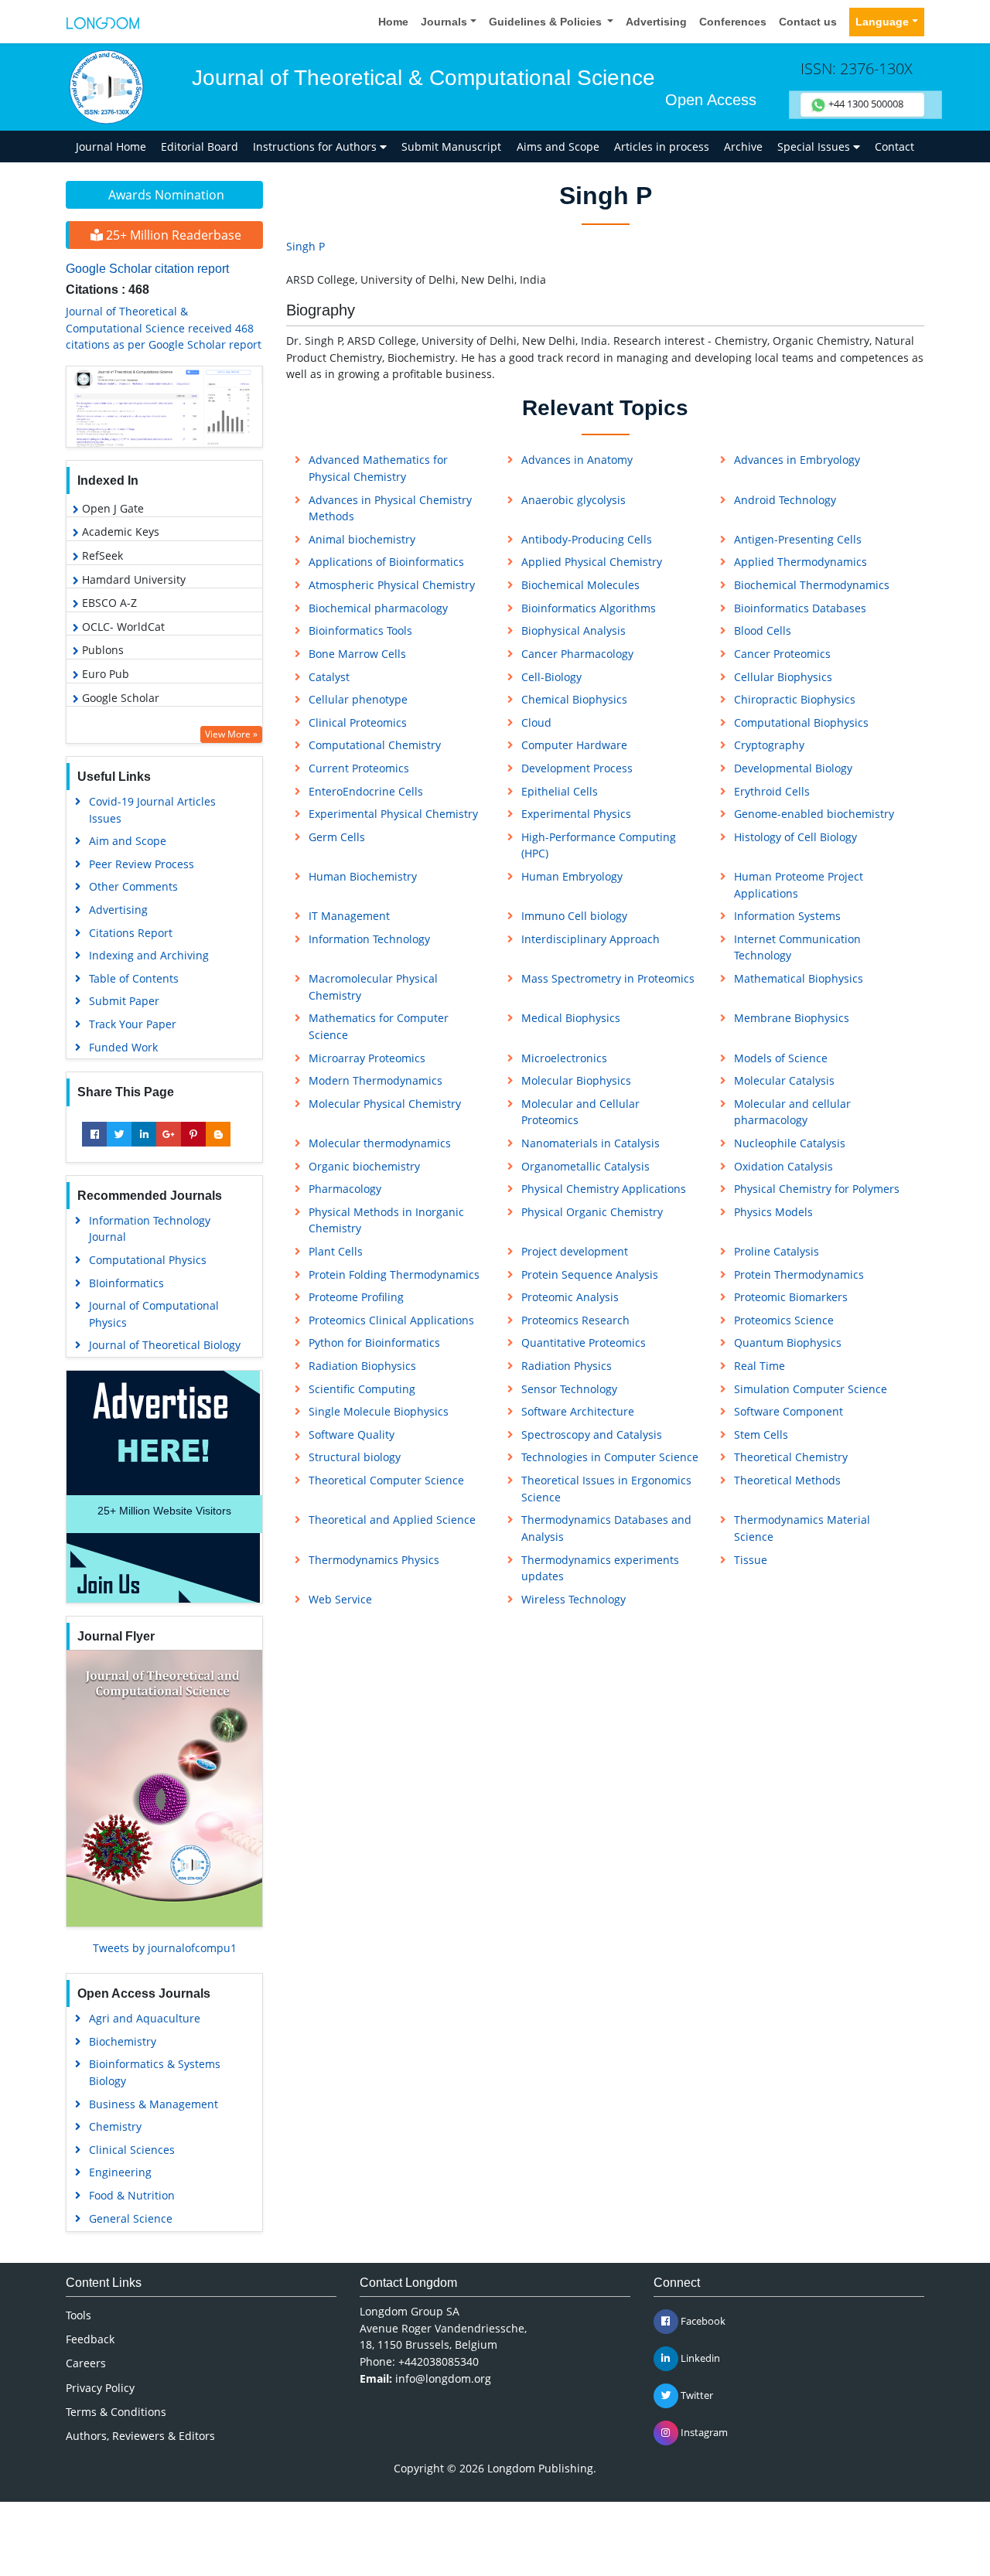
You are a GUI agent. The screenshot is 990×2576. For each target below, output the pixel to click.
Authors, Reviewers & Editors (140, 2436)
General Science (131, 2218)
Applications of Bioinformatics (386, 562)
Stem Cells (761, 1435)
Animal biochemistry (362, 539)
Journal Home (111, 147)
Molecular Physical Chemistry (385, 1104)
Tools (79, 2315)
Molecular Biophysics (576, 1080)
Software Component (789, 1411)
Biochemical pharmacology (378, 608)
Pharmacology (345, 1189)
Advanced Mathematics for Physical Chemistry (378, 468)
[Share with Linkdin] (144, 1134)
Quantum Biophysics (788, 1343)
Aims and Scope (558, 147)
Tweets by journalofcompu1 (165, 1948)
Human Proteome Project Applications (799, 885)
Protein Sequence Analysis (590, 1274)
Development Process (577, 768)
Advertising (656, 22)
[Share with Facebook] (94, 1134)
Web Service (340, 1599)
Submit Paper (124, 1001)
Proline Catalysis (777, 1251)
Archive (743, 147)
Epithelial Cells (560, 791)
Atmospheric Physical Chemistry (392, 585)
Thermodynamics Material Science (802, 1528)
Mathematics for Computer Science (379, 1026)
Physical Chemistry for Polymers (817, 1189)
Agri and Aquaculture (145, 2018)
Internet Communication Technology (797, 947)
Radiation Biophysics (362, 1366)
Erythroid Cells (772, 791)
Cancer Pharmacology (577, 654)
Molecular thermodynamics (380, 1143)
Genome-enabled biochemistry (814, 814)
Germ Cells (337, 837)
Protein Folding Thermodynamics (394, 1274)
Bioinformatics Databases (800, 608)
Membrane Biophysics (792, 1018)
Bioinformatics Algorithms (589, 608)
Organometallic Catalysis (585, 1166)
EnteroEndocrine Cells (366, 791)
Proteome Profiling (356, 1297)
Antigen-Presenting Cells (798, 539)
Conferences (733, 22)
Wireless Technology (574, 1599)
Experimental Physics (576, 814)
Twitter (696, 2395)
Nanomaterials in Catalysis (591, 1143)
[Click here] (164, 407)
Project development (575, 1251)
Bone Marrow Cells (357, 654)
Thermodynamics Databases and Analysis (606, 1528)
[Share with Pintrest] (193, 1134)
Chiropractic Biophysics (795, 699)
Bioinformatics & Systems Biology (155, 2072)
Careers (86, 2363)
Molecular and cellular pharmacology (792, 1112)
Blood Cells (763, 630)
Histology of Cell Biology (795, 837)
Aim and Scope (128, 841)
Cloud (536, 722)
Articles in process (662, 147)
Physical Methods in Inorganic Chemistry (386, 1220)
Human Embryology (572, 876)
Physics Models (773, 1212)
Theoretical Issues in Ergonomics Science (606, 1489)
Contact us (808, 22)
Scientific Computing (362, 1389)
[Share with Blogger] (218, 1134)
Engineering (120, 2172)
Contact (894, 147)
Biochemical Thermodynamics (812, 585)
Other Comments (133, 886)
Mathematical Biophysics (799, 978)
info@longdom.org (443, 2378)
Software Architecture (578, 1411)
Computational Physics (148, 1260)
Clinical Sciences (132, 2150)
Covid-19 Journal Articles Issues (152, 810)
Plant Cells (336, 1251)
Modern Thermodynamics (376, 1080)
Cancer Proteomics (782, 654)
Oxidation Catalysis (783, 1166)
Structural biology (355, 1457)
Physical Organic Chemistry (592, 1212)
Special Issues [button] (815, 147)
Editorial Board (200, 147)
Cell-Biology (551, 677)
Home (393, 22)
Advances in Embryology (797, 460)
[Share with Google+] (169, 1134)
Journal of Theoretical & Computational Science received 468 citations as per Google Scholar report (164, 328)
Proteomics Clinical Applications (391, 1320)
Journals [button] (444, 22)
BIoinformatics (126, 1283)
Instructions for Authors (316, 147)
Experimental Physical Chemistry (393, 814)
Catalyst (329, 677)
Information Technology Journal (150, 1229)
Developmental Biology (793, 768)
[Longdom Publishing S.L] (103, 22)
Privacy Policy (100, 2388)
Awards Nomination (166, 195)
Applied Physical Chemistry (592, 562)
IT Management (349, 916)
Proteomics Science (784, 1320)
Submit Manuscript (451, 147)
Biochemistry (123, 2041)
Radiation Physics (567, 1366)
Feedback (90, 2339)
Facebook (702, 2321)
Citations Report (131, 933)
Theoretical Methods (787, 1480)
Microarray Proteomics (367, 1058)
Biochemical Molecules (580, 585)
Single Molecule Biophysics (379, 1411)
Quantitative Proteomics (584, 1343)
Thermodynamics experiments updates (600, 1568)
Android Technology (785, 500)
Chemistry (115, 2126)
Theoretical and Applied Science (392, 1520)
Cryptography (769, 745)
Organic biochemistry (364, 1166)
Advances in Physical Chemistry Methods (390, 508)
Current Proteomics (359, 768)
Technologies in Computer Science (610, 1457)
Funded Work (123, 1047)
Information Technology (369, 939)
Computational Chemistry (375, 745)
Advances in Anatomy (577, 460)
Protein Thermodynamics (799, 1274)
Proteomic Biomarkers (791, 1297)
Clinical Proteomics (358, 722)
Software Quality (352, 1435)
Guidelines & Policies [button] (547, 22)
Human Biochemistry (363, 876)
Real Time (760, 1366)
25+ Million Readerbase (172, 235)
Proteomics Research (575, 1320)
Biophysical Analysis (574, 630)
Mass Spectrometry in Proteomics (608, 978)
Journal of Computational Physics (154, 1314)
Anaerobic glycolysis (574, 500)
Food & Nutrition (132, 2195)
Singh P (306, 246)
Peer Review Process (142, 864)
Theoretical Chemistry (791, 1457)
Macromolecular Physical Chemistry (373, 987)
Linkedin (699, 2358)
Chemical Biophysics (574, 699)
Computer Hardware (574, 745)
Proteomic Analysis (570, 1297)
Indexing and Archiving (149, 955)
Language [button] (882, 22)
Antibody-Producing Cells (587, 539)
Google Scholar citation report (147, 269)
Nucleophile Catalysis (790, 1143)
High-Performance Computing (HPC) (599, 845)
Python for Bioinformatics (374, 1343)
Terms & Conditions (116, 2412)
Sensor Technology (569, 1389)
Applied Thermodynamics (801, 562)
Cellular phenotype (358, 699)
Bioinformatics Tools (360, 630)
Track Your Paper (133, 1024)
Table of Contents (134, 978)
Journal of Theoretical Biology (165, 1345)
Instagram (703, 2432)
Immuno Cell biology (574, 916)
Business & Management (154, 2104)
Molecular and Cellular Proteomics (580, 1112)
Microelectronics (564, 1058)
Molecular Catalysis (784, 1080)
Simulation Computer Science (811, 1389)
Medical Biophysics (571, 1018)
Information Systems (787, 916)
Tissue (751, 1560)
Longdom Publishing (540, 2468)
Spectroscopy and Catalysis (592, 1435)
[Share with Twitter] (119, 1134)
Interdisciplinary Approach (591, 939)
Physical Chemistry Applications (604, 1189)
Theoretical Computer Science (386, 1480)
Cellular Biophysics (783, 677)
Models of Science (781, 1058)
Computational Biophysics (801, 722)
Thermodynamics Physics (374, 1560)
